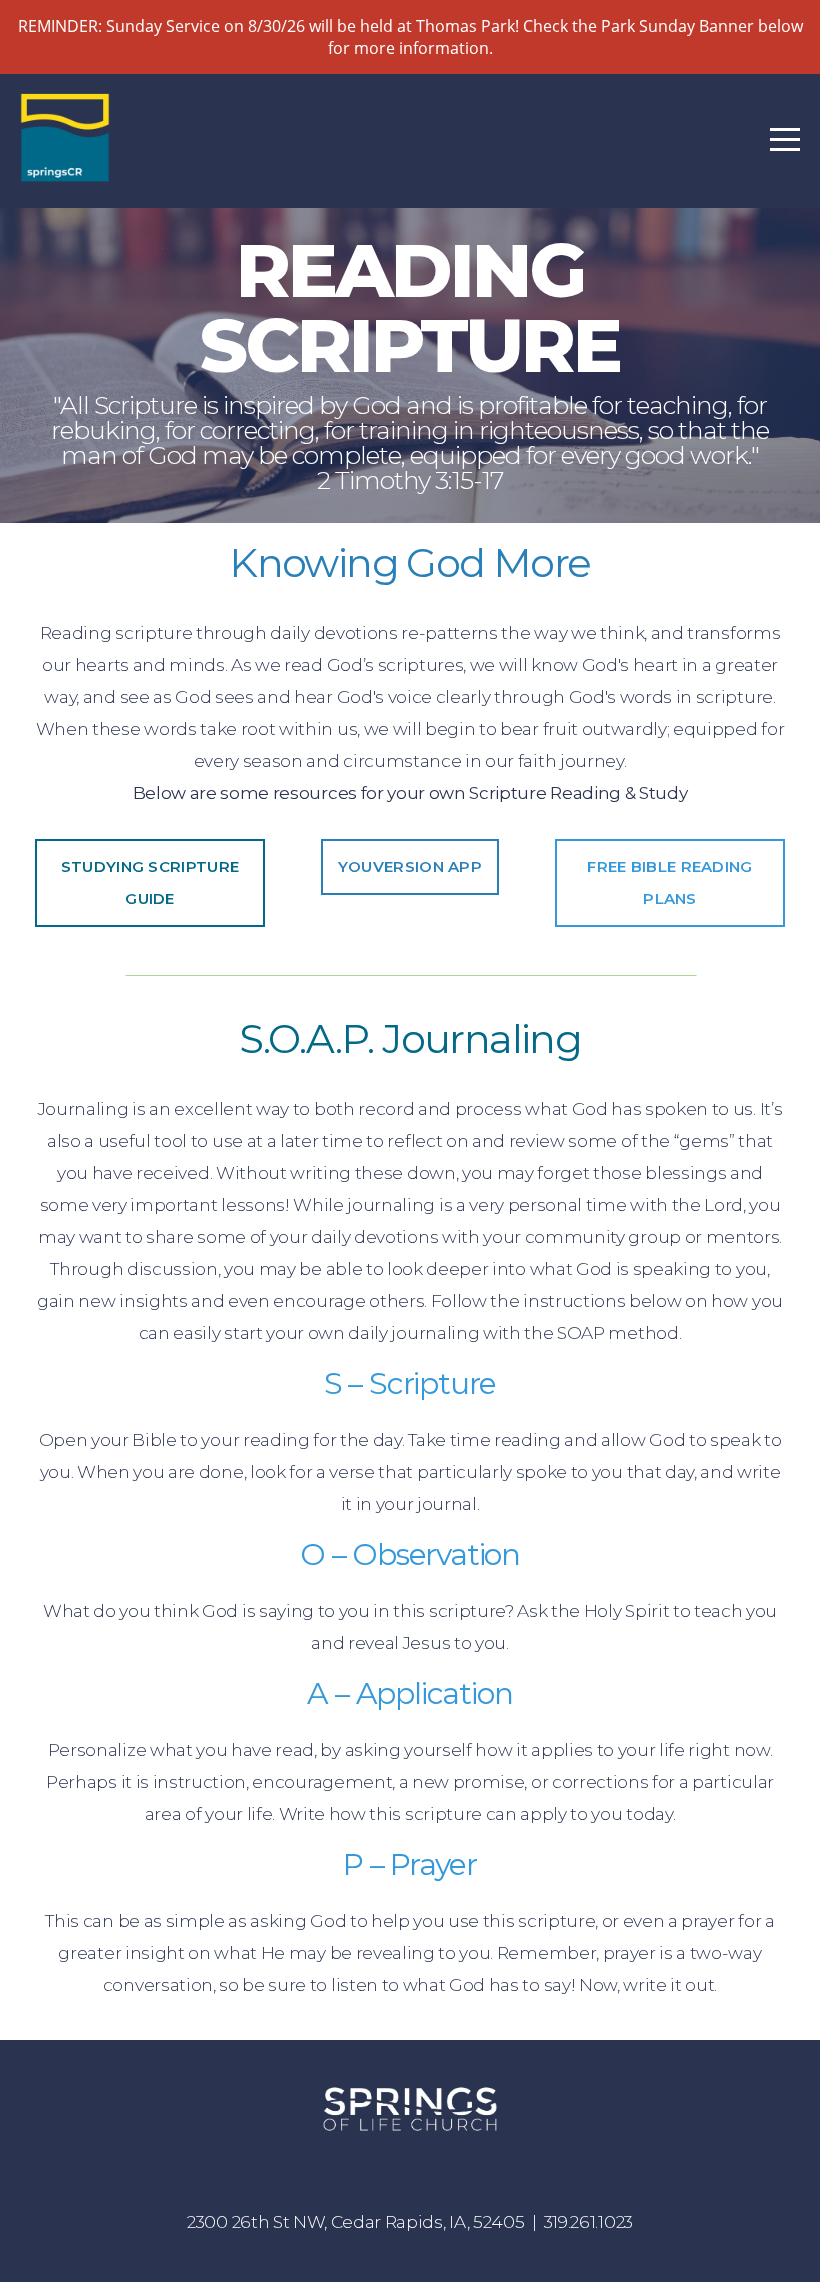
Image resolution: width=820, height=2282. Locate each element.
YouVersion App (410, 866)
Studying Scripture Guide (150, 882)
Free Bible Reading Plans (669, 882)
